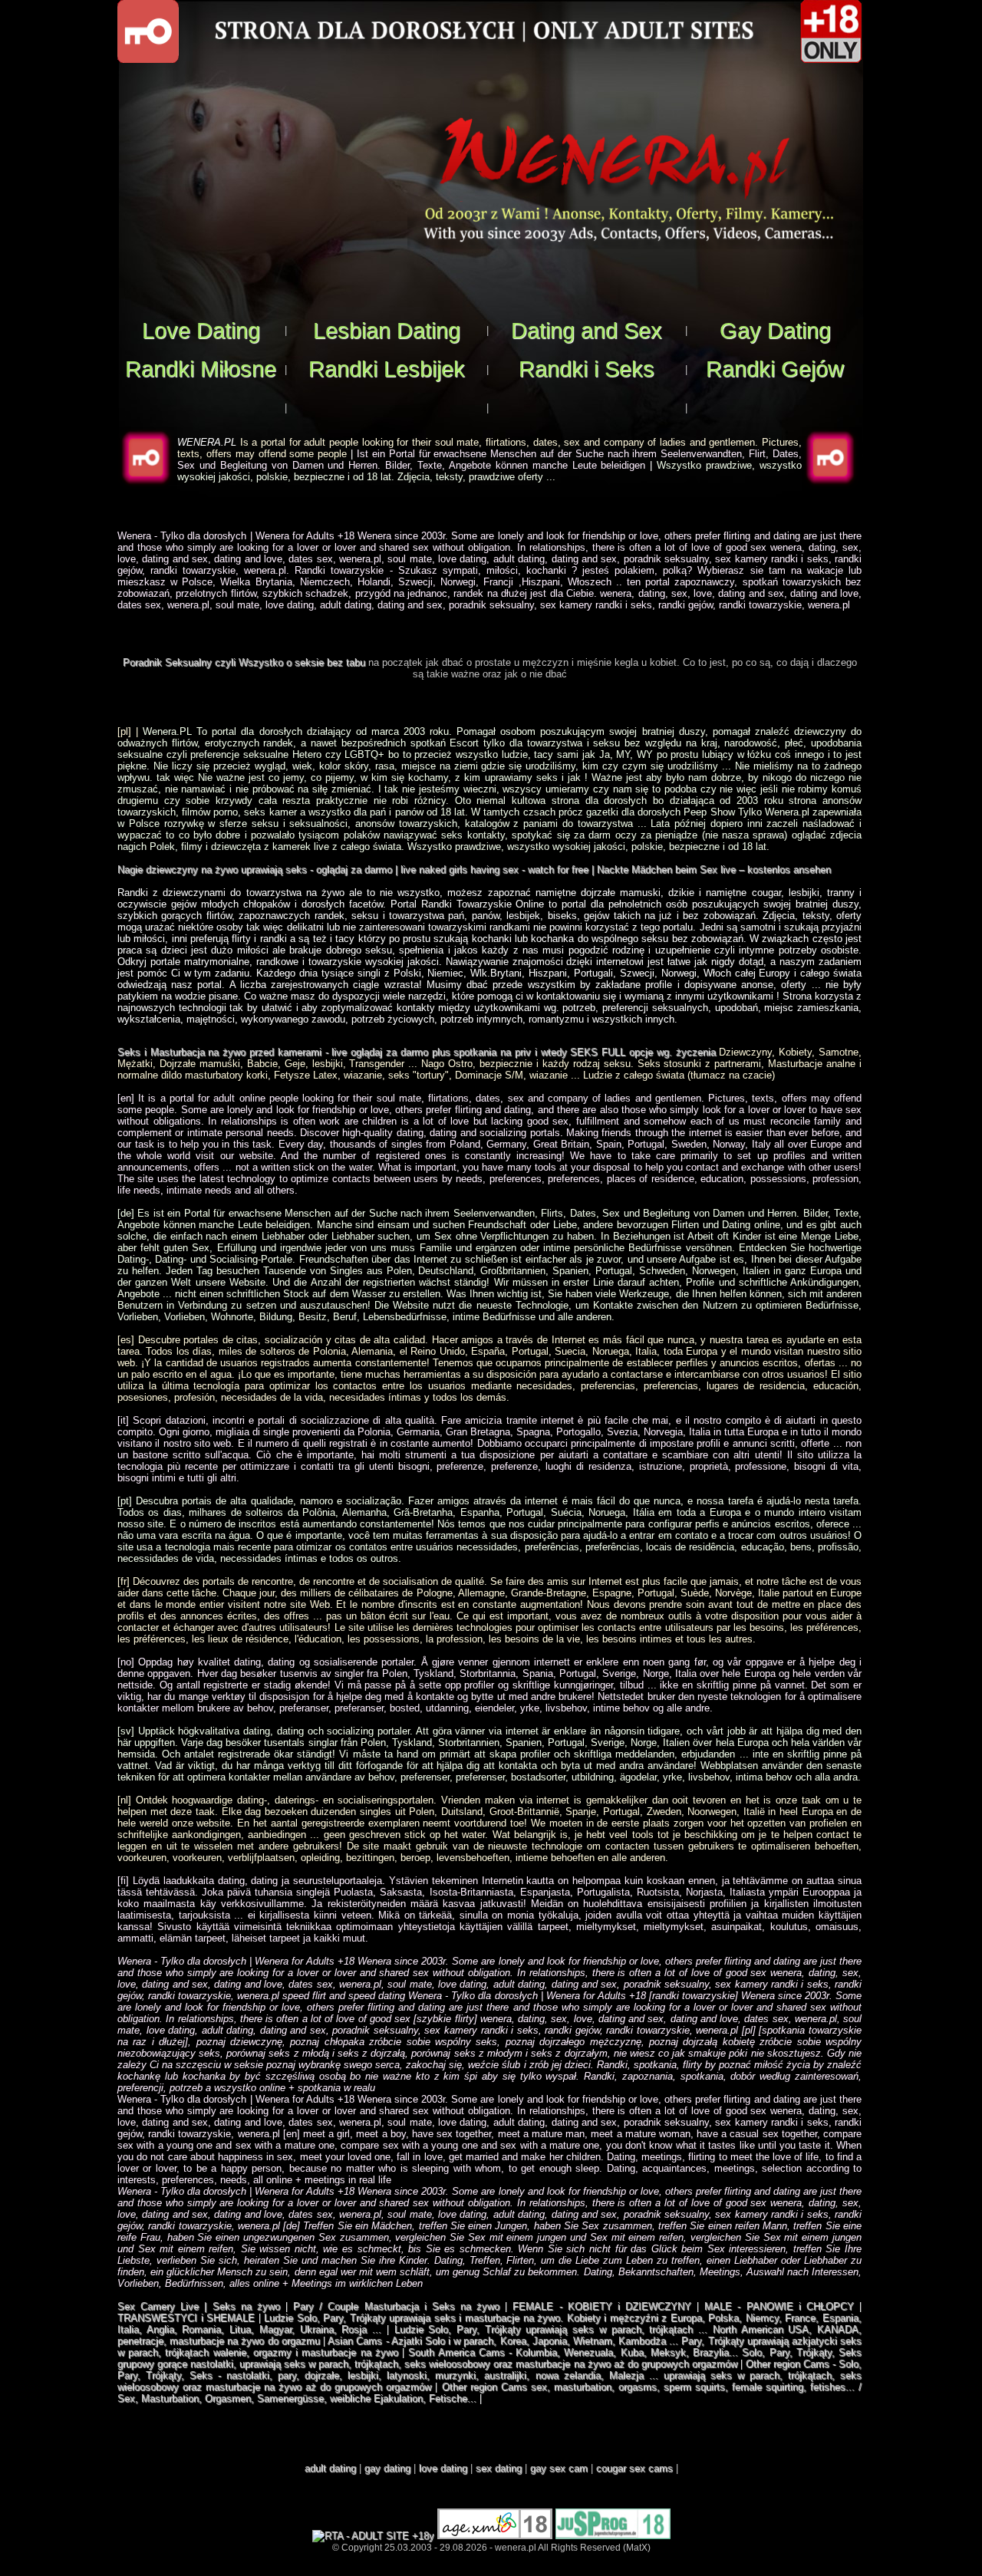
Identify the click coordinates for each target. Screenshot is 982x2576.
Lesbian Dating (387, 330)
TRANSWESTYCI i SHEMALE (186, 2318)
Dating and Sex (587, 330)
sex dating (499, 2468)
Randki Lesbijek (387, 369)
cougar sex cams (634, 2468)
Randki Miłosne (201, 369)
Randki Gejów (775, 369)
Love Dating (201, 330)
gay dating (387, 2468)
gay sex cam (559, 2468)
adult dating (330, 2468)
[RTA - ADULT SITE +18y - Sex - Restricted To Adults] (373, 2536)
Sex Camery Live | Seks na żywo (199, 2306)
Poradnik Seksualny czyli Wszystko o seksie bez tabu (244, 662)
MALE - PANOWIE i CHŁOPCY (779, 2306)
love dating (443, 2468)
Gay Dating (775, 330)
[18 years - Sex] (495, 2536)
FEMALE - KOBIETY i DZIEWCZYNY (602, 2306)
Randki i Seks (587, 369)
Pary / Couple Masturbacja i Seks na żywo (396, 2306)
